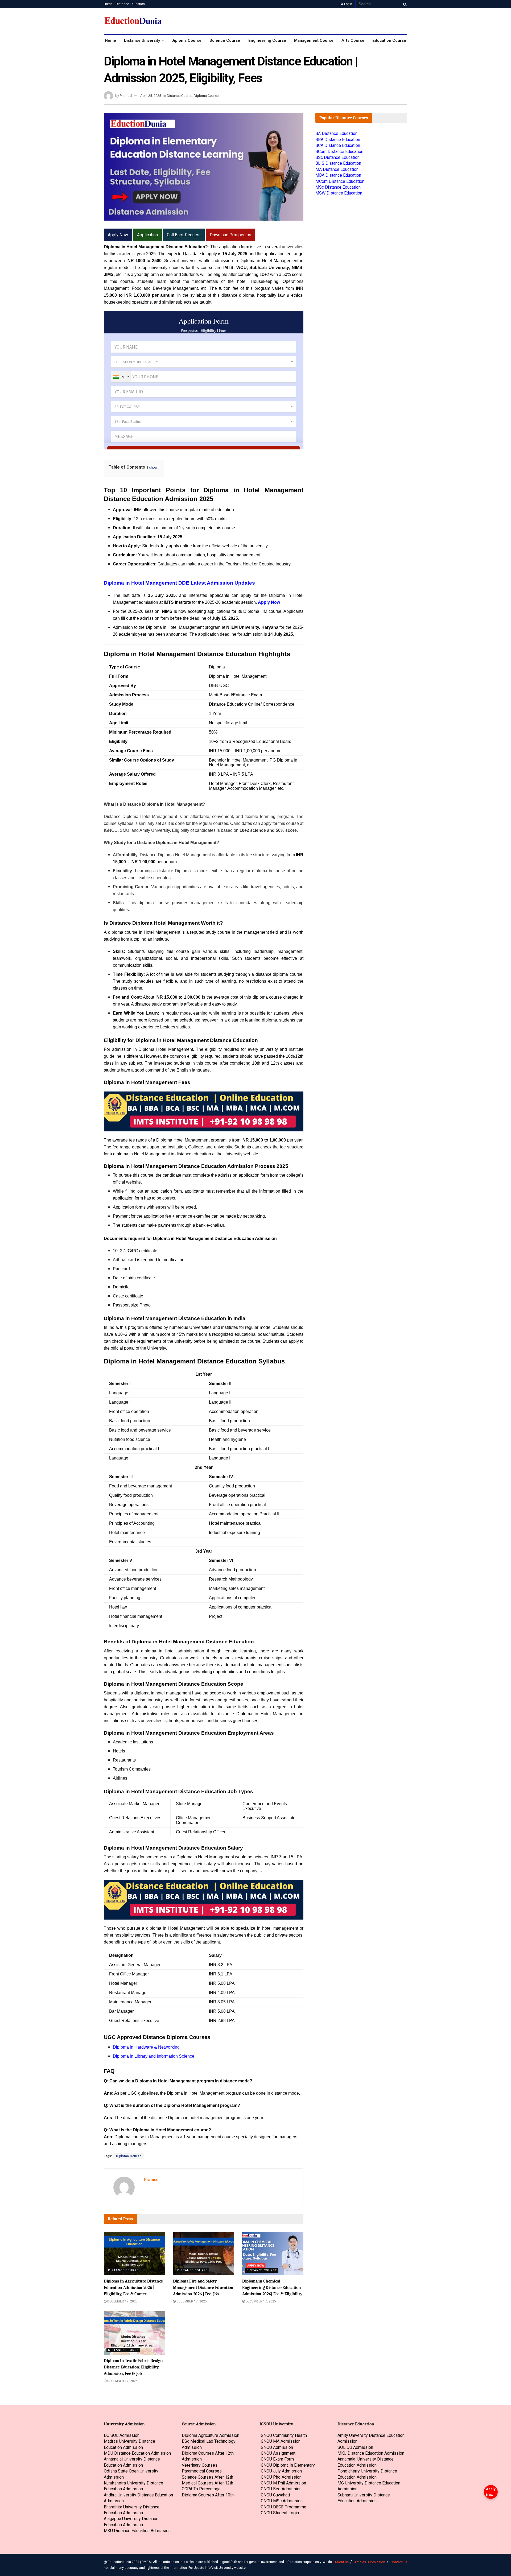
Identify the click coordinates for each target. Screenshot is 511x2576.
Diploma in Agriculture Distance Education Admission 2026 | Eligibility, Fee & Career (133, 2288)
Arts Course (353, 40)
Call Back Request (184, 235)
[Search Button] (404, 4)
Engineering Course (267, 40)
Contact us (399, 2562)
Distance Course (180, 96)
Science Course (225, 40)
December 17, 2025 (122, 2301)
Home (108, 4)
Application (147, 235)
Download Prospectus (230, 235)
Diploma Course (186, 40)
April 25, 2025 (151, 96)
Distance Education (130, 4)
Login (348, 4)
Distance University (142, 40)
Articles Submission (370, 2562)
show (153, 467)
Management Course (314, 40)
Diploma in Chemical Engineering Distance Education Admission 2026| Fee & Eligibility (272, 2288)
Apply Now (491, 2492)
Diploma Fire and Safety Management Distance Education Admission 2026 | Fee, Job (203, 2288)
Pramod (126, 96)
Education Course (389, 40)
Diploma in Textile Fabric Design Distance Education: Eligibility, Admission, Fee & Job (133, 2367)
